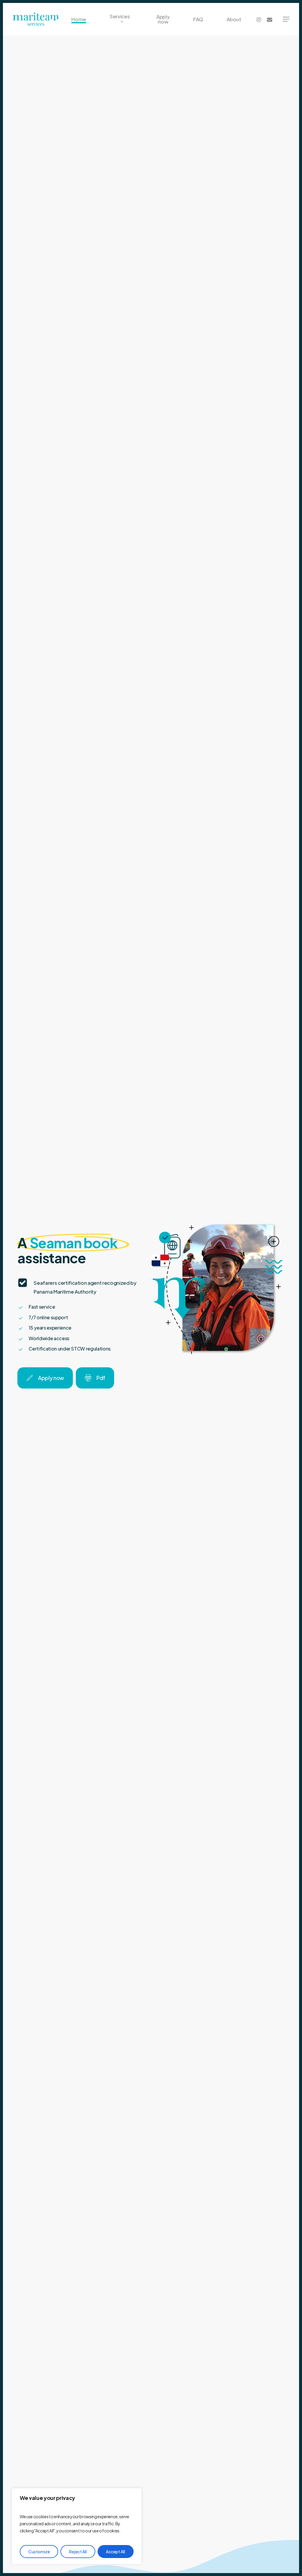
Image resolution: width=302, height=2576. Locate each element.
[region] (77, 2526)
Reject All (78, 2552)
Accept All (115, 2552)
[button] (286, 19)
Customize (39, 2552)
